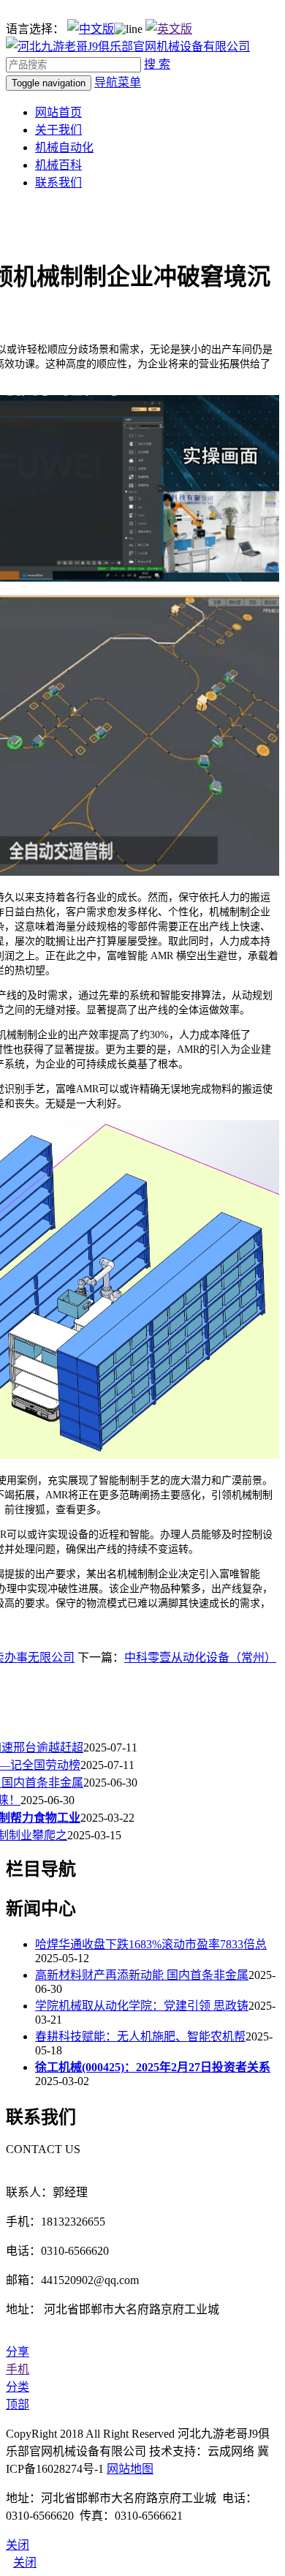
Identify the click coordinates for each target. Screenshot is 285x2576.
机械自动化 (64, 147)
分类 (18, 2387)
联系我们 (58, 183)
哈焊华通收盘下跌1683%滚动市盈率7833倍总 (151, 1944)
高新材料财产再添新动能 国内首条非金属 (142, 1975)
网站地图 (130, 2469)
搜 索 (157, 64)
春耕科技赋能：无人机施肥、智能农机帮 (140, 2036)
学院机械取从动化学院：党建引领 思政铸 (142, 2006)
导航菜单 (118, 82)
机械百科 (58, 165)
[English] (169, 29)
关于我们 (58, 130)
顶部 (18, 2404)
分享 (18, 2352)
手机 (18, 2369)
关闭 (25, 2562)
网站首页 (58, 112)
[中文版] (91, 29)
